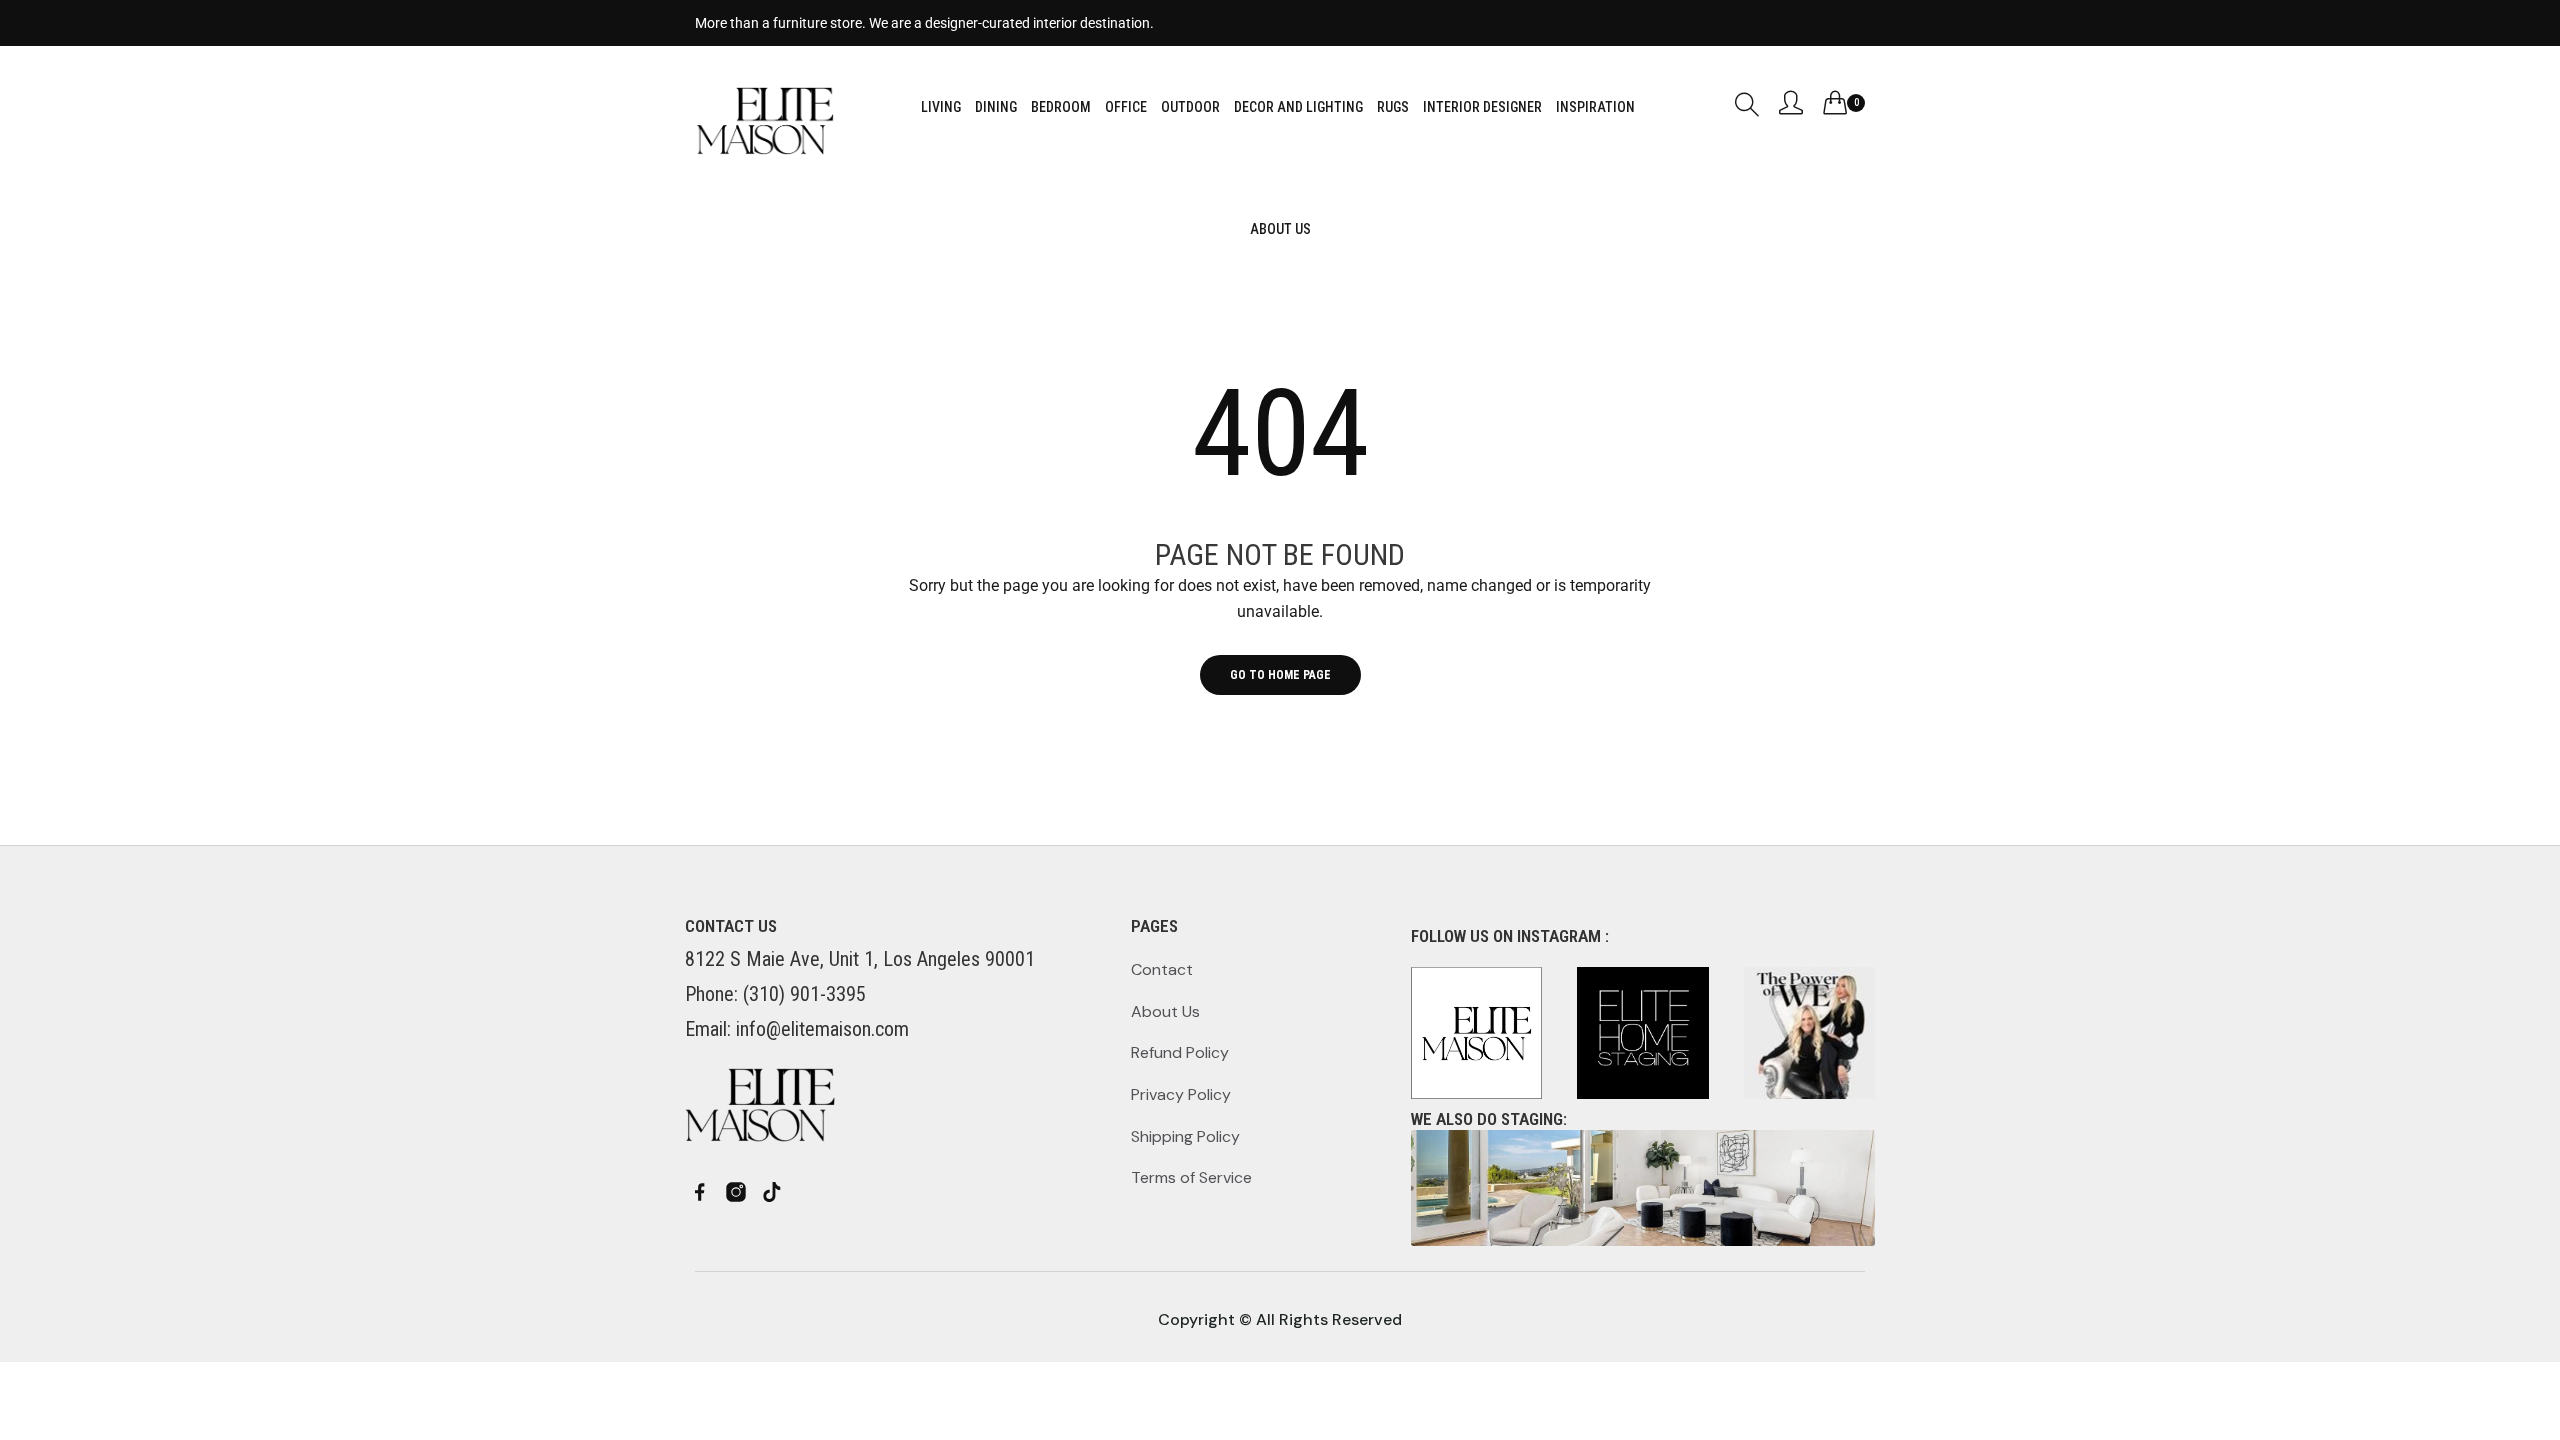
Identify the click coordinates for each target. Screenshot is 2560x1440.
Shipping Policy (1185, 1136)
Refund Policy (1180, 1052)
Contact (1162, 969)
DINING (996, 107)
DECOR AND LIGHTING (1298, 107)
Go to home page (1280, 675)
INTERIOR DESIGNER (1482, 107)
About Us (1165, 1011)
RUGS (1393, 107)
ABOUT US (1280, 229)
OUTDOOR (1190, 107)
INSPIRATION (1595, 107)
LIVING (941, 107)
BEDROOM (1061, 107)
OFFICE (1126, 107)
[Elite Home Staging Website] (1643, 1188)
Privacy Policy (1181, 1094)
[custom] (700, 1192)
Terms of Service (1191, 1177)
